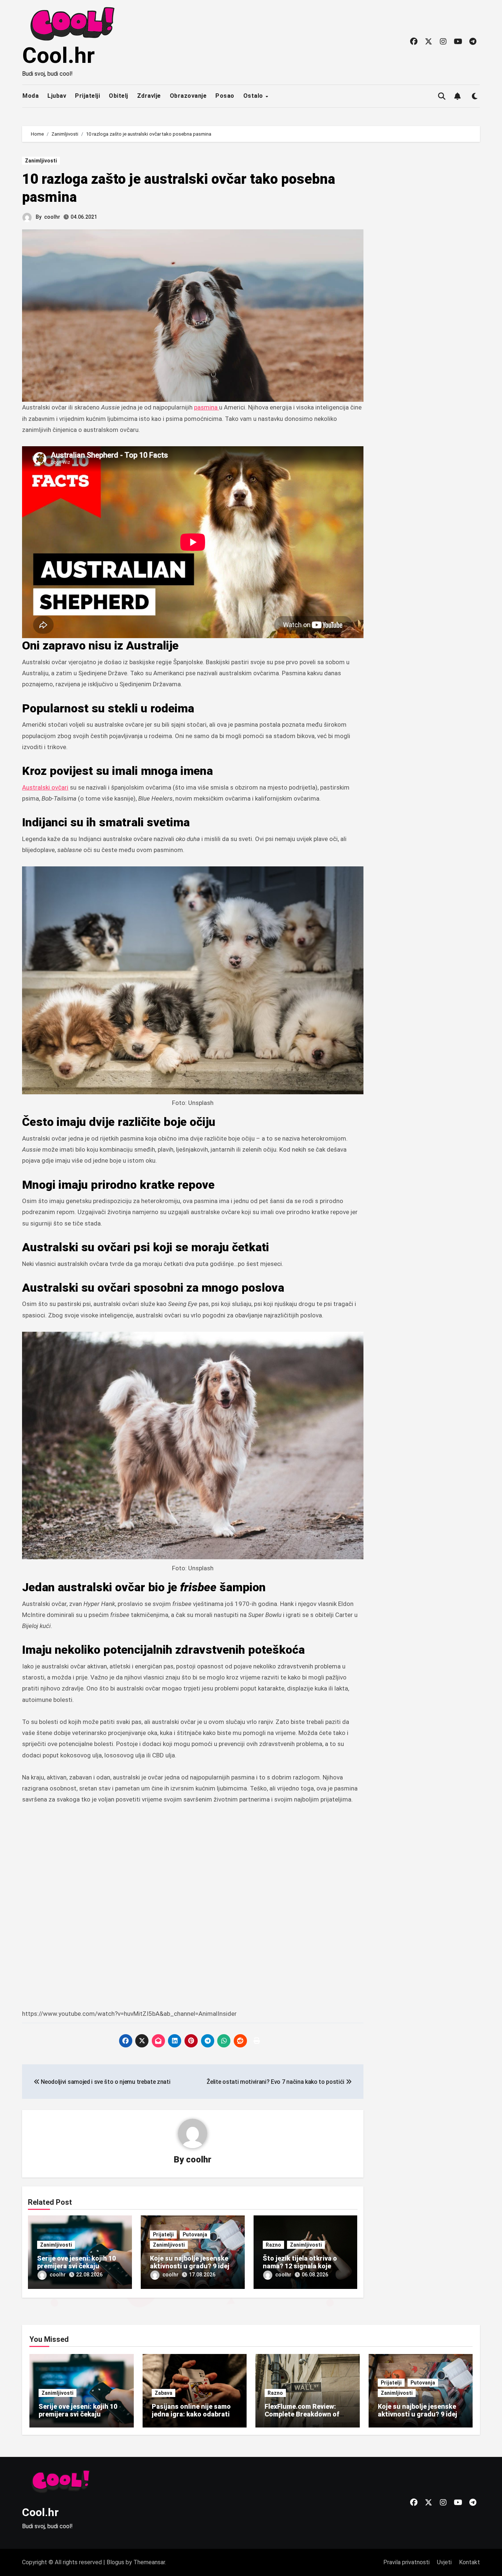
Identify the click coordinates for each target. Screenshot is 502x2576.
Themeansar (149, 2562)
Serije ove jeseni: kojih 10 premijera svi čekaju (76, 2262)
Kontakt (469, 2562)
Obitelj (119, 96)
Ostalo (254, 96)
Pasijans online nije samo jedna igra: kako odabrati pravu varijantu (191, 2414)
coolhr (52, 217)
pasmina (207, 407)
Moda (31, 96)
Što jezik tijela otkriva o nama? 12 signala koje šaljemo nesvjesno (300, 2266)
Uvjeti (444, 2562)
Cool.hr (58, 55)
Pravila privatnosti (406, 2562)
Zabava (164, 2393)
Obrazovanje (188, 96)
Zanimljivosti (41, 161)
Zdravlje (149, 96)
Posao (225, 96)
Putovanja (195, 2235)
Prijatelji (87, 96)
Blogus (115, 2562)
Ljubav (57, 96)
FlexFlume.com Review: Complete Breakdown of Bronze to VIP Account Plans (302, 2418)
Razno (273, 2245)
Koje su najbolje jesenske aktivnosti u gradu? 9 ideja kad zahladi (191, 2266)
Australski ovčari (45, 787)
